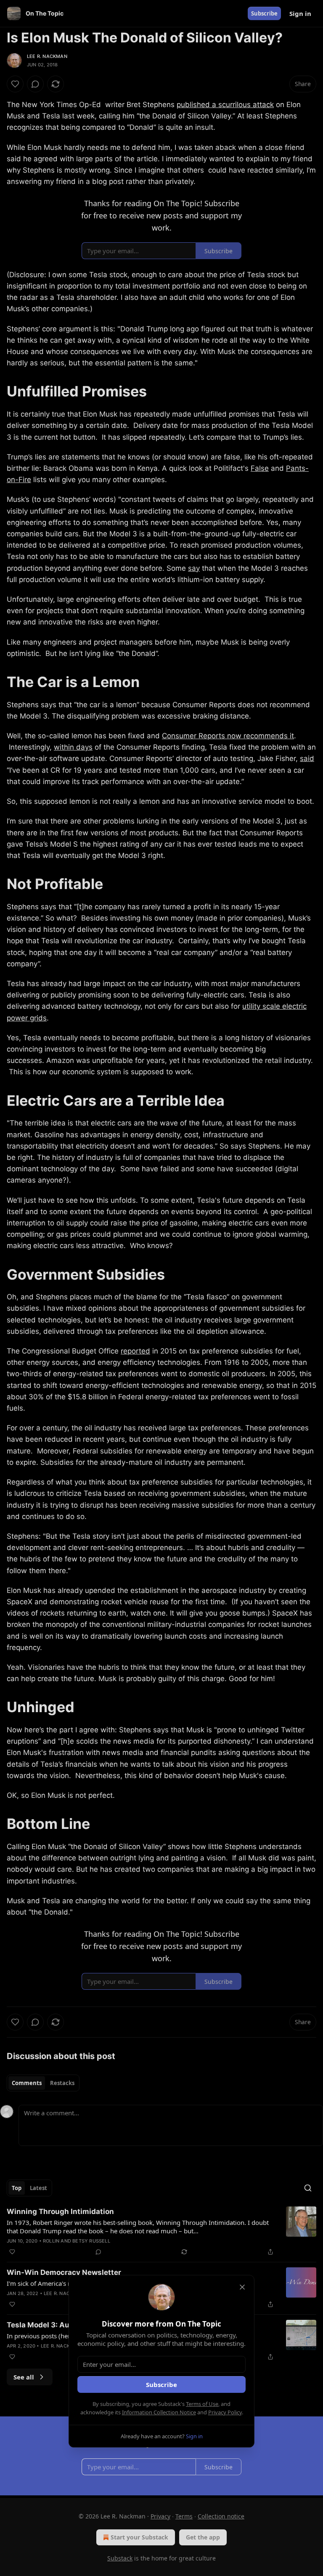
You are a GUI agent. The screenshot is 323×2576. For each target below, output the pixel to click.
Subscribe (161, 2385)
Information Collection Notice (159, 2412)
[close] (242, 2287)
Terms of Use (202, 2404)
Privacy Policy (225, 2412)
